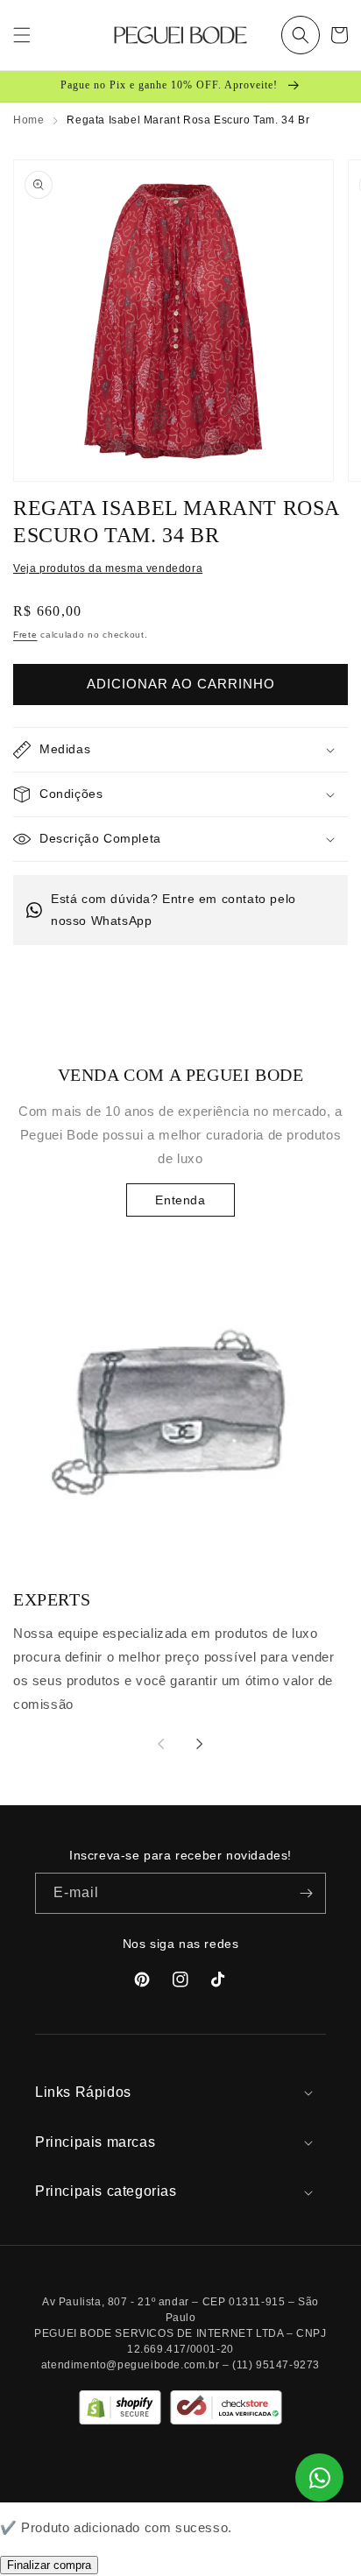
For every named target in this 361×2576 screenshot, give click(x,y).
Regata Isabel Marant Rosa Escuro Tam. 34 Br (188, 120)
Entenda (180, 1200)
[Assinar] (306, 1893)
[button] (301, 35)
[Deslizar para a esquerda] (161, 1744)
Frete (25, 635)
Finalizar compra (49, 2565)
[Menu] (22, 35)
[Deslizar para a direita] (200, 1744)
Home (28, 120)
